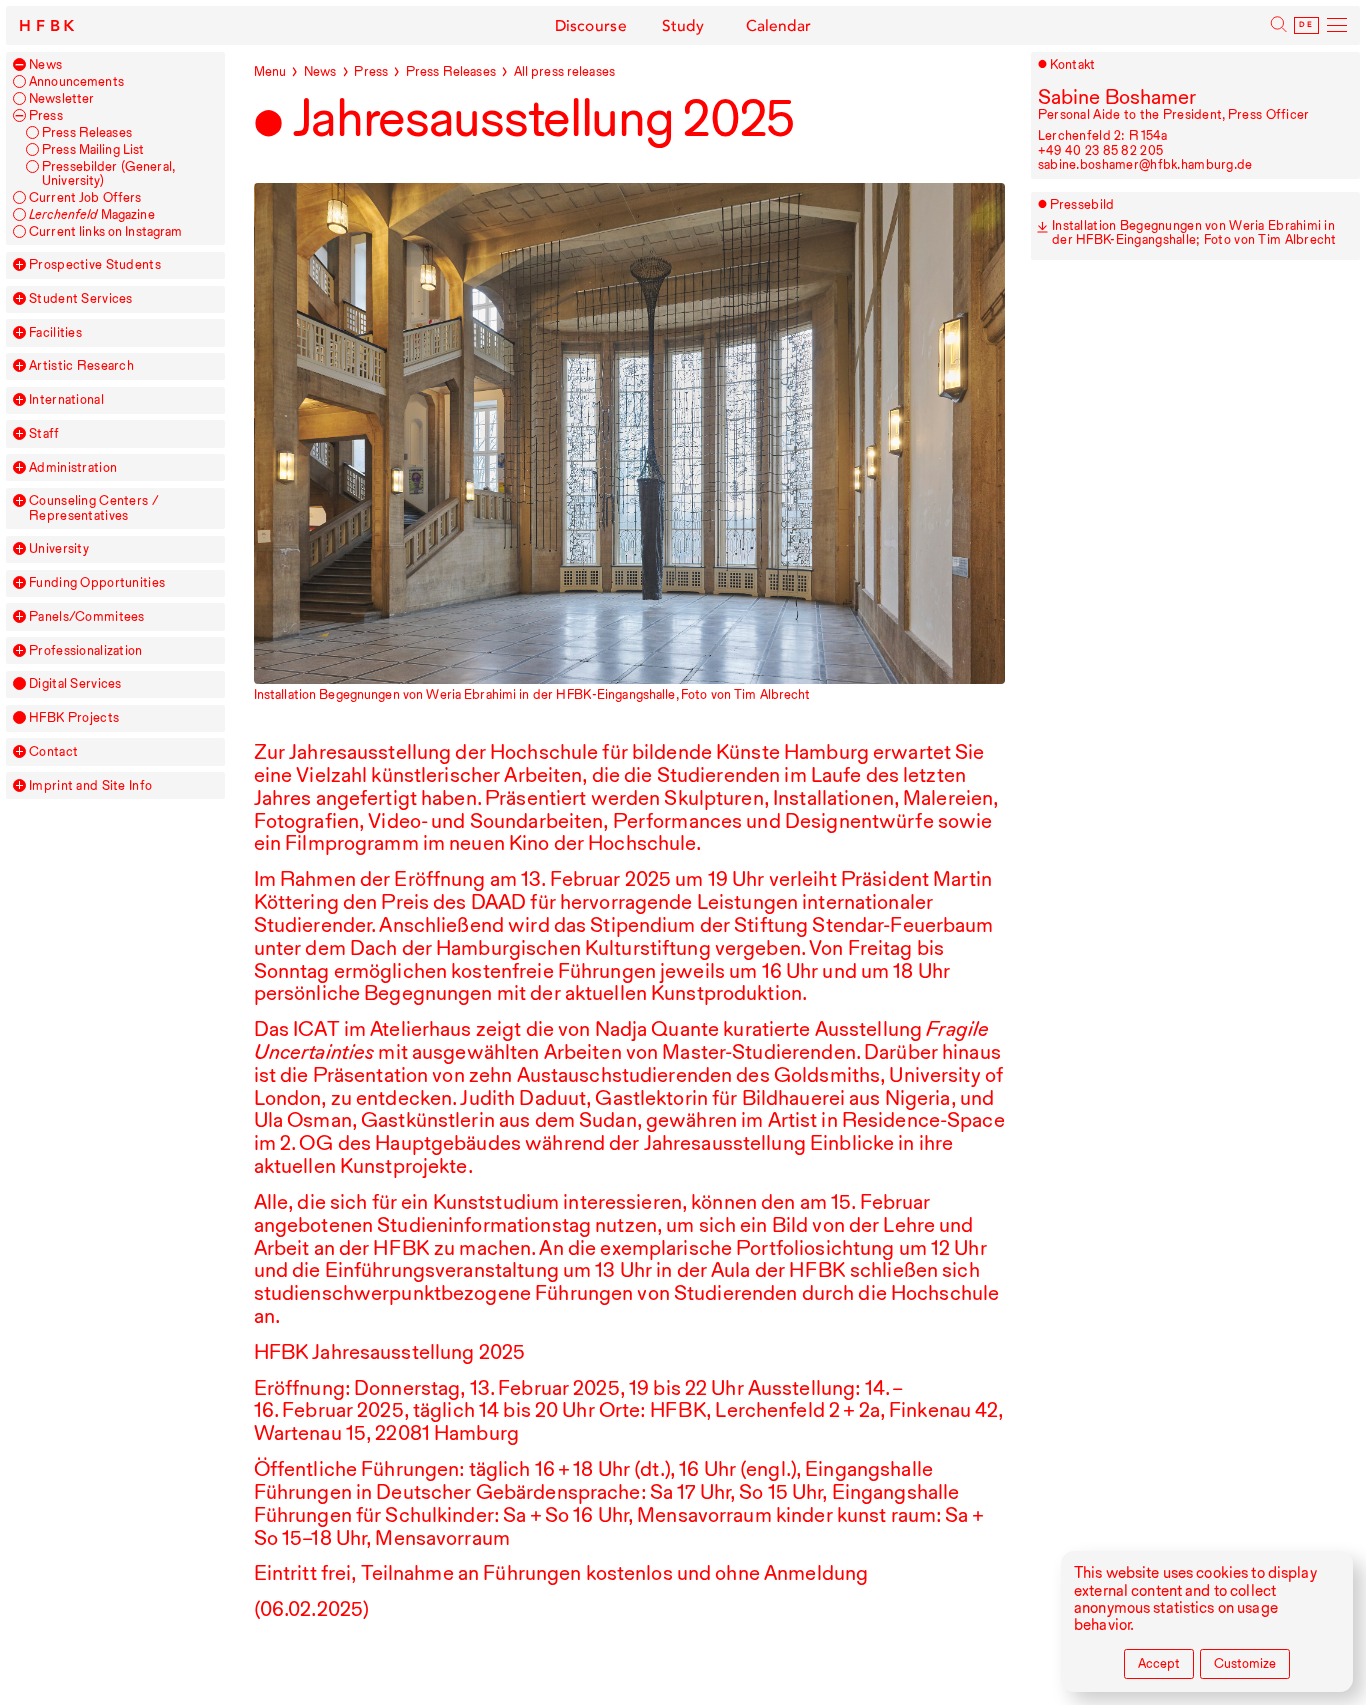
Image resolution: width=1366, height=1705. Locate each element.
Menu (270, 71)
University (59, 549)
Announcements (76, 82)
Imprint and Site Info (90, 786)
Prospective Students (95, 265)
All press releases (564, 71)
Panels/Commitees (87, 617)
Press (46, 116)
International (66, 400)
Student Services (81, 299)
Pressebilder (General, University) (108, 174)
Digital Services (75, 684)
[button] (19, 64)
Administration (73, 468)
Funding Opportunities (97, 583)
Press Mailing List (93, 150)
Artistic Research (81, 366)
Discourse (591, 26)
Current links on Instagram (105, 232)
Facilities (55, 333)
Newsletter (61, 99)
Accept (1159, 1663)
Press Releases (87, 133)
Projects (74, 718)
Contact (53, 752)
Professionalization (85, 651)
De (1306, 25)
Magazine (92, 215)
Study (683, 26)
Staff (44, 434)
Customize (1245, 1663)
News (45, 65)
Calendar (778, 26)
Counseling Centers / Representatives (94, 508)
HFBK (49, 26)
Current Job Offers (85, 198)
